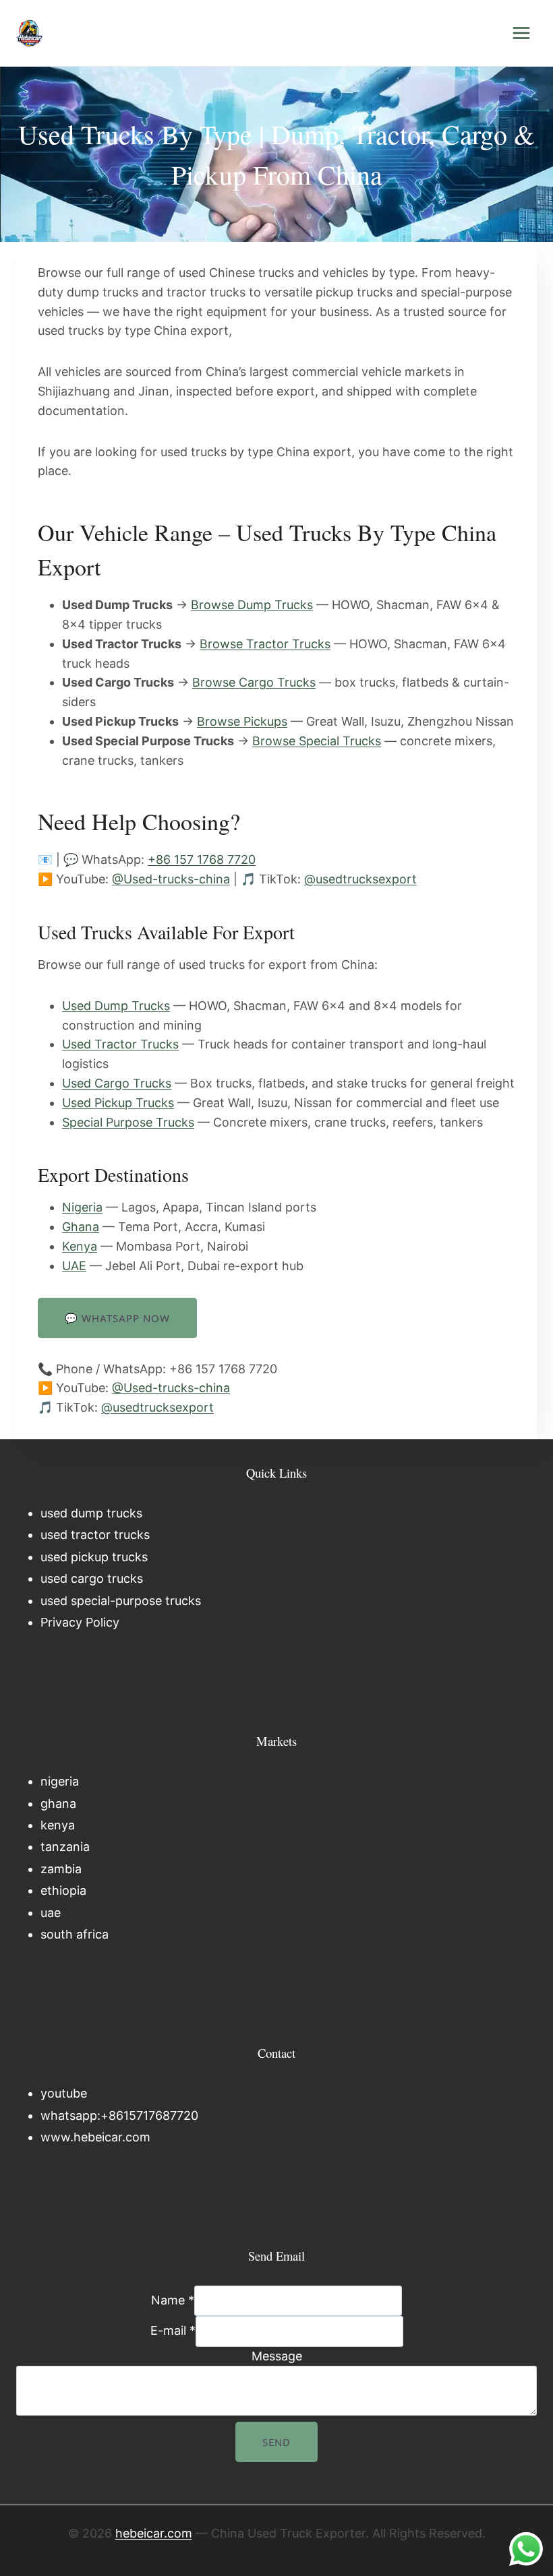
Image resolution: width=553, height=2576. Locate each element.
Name (173, 2300)
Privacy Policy (80, 1622)
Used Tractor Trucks (120, 1044)
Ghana (81, 1227)
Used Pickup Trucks (118, 1103)
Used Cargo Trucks (117, 1083)
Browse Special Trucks (317, 741)
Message (277, 2356)
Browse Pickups (242, 721)
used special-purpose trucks (121, 1601)
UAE (74, 1266)
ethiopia (63, 1890)
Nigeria (82, 1207)
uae (51, 1913)
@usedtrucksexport (360, 879)
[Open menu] (521, 33)
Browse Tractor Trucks (265, 644)
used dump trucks (91, 1513)
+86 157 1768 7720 (202, 859)
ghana (58, 1803)
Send (276, 2442)
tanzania (65, 1847)
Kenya (80, 1246)
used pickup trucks (94, 1557)
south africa (75, 1934)
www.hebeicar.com (95, 2137)
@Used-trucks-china (171, 879)
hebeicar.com (154, 2533)
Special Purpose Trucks (128, 1122)
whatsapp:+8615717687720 (119, 2115)
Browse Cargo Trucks (254, 682)
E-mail (173, 2331)
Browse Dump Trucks (252, 605)
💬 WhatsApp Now (117, 1318)
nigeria (60, 1781)
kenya (58, 1825)
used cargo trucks (92, 1578)
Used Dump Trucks (116, 1006)
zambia (61, 1869)
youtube (64, 2093)
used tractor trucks (95, 1535)
